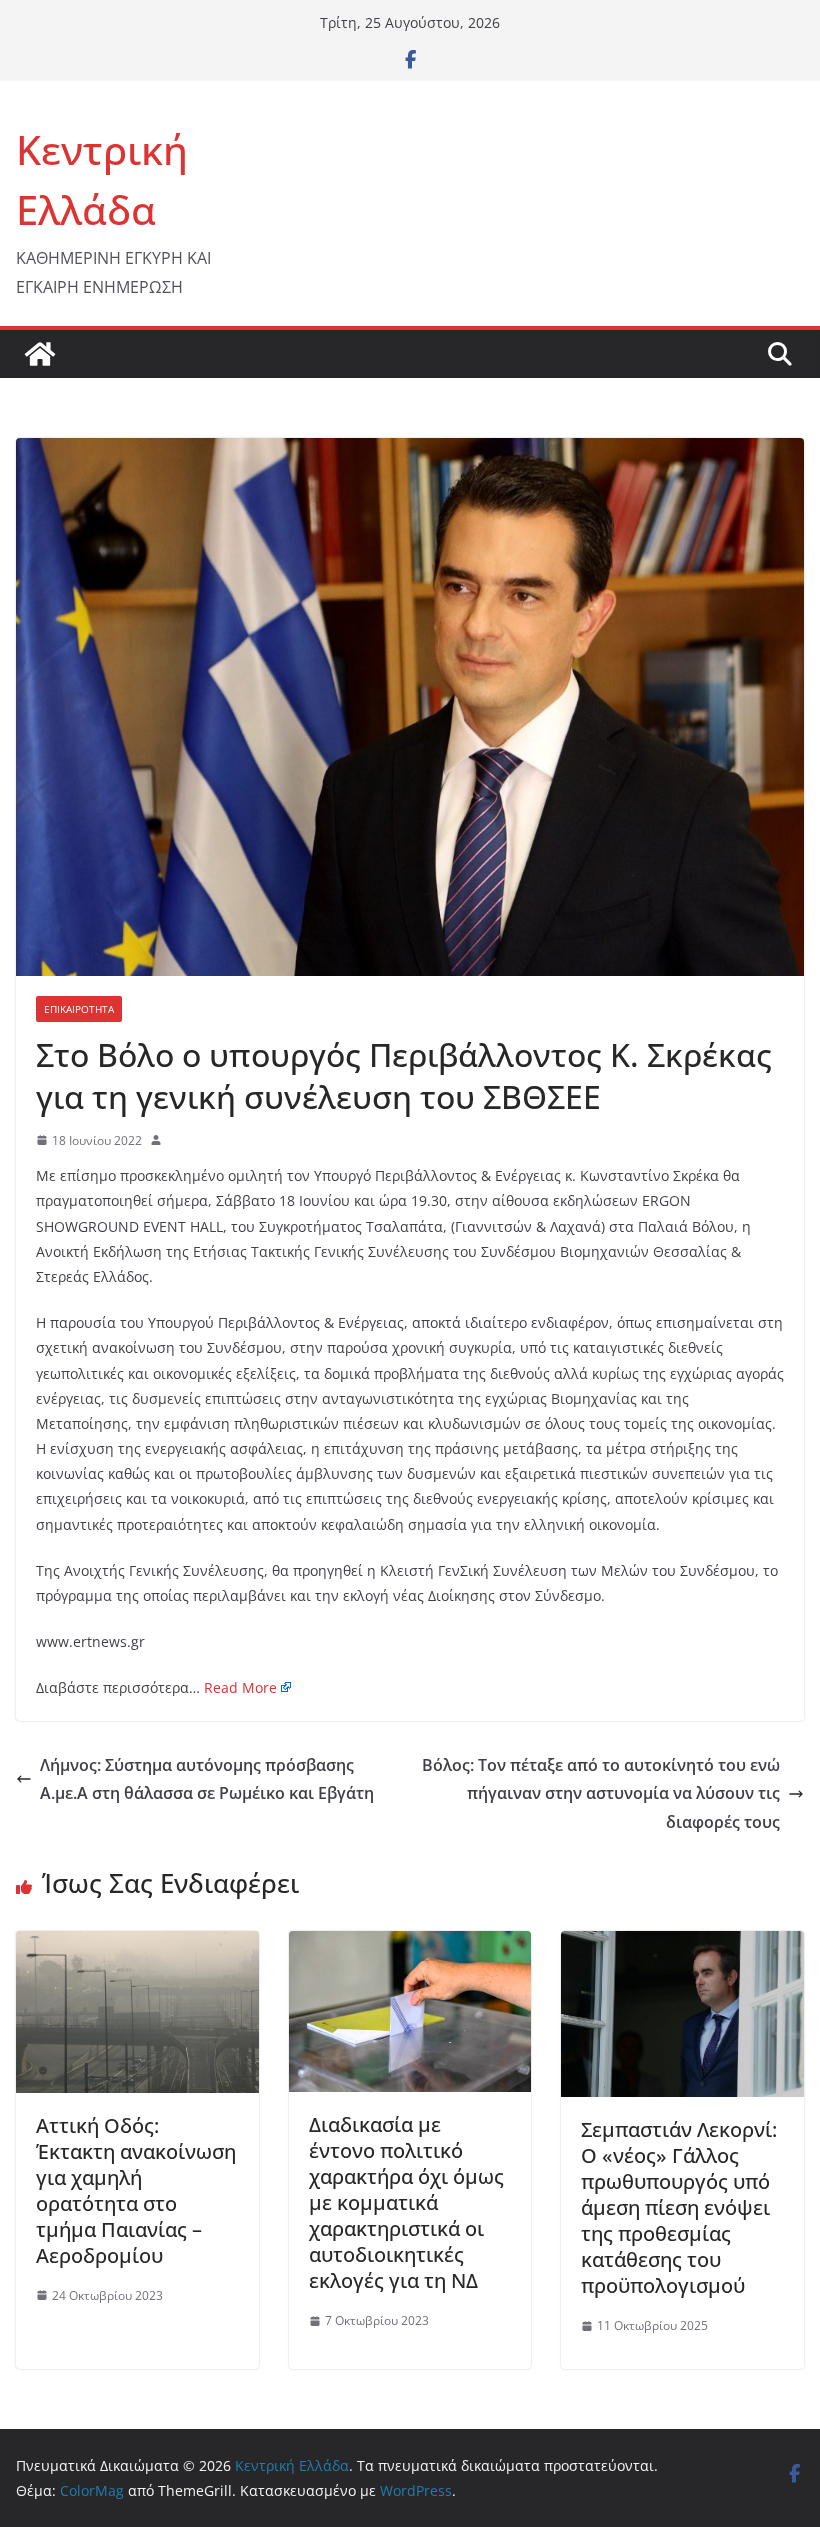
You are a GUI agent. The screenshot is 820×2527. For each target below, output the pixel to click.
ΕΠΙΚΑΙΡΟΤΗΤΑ (79, 1009)
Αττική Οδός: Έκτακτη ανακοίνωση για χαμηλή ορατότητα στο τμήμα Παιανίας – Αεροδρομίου (136, 2190)
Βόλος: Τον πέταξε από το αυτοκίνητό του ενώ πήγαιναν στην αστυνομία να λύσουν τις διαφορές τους (601, 1794)
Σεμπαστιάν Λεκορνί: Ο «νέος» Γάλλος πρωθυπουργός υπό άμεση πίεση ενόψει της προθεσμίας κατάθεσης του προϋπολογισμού (679, 2207)
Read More (240, 1687)
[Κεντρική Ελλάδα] (40, 354)
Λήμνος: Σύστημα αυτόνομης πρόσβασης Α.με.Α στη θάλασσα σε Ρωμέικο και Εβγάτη (207, 1779)
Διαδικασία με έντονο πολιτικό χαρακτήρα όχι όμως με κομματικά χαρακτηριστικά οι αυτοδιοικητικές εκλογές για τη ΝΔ (406, 2202)
